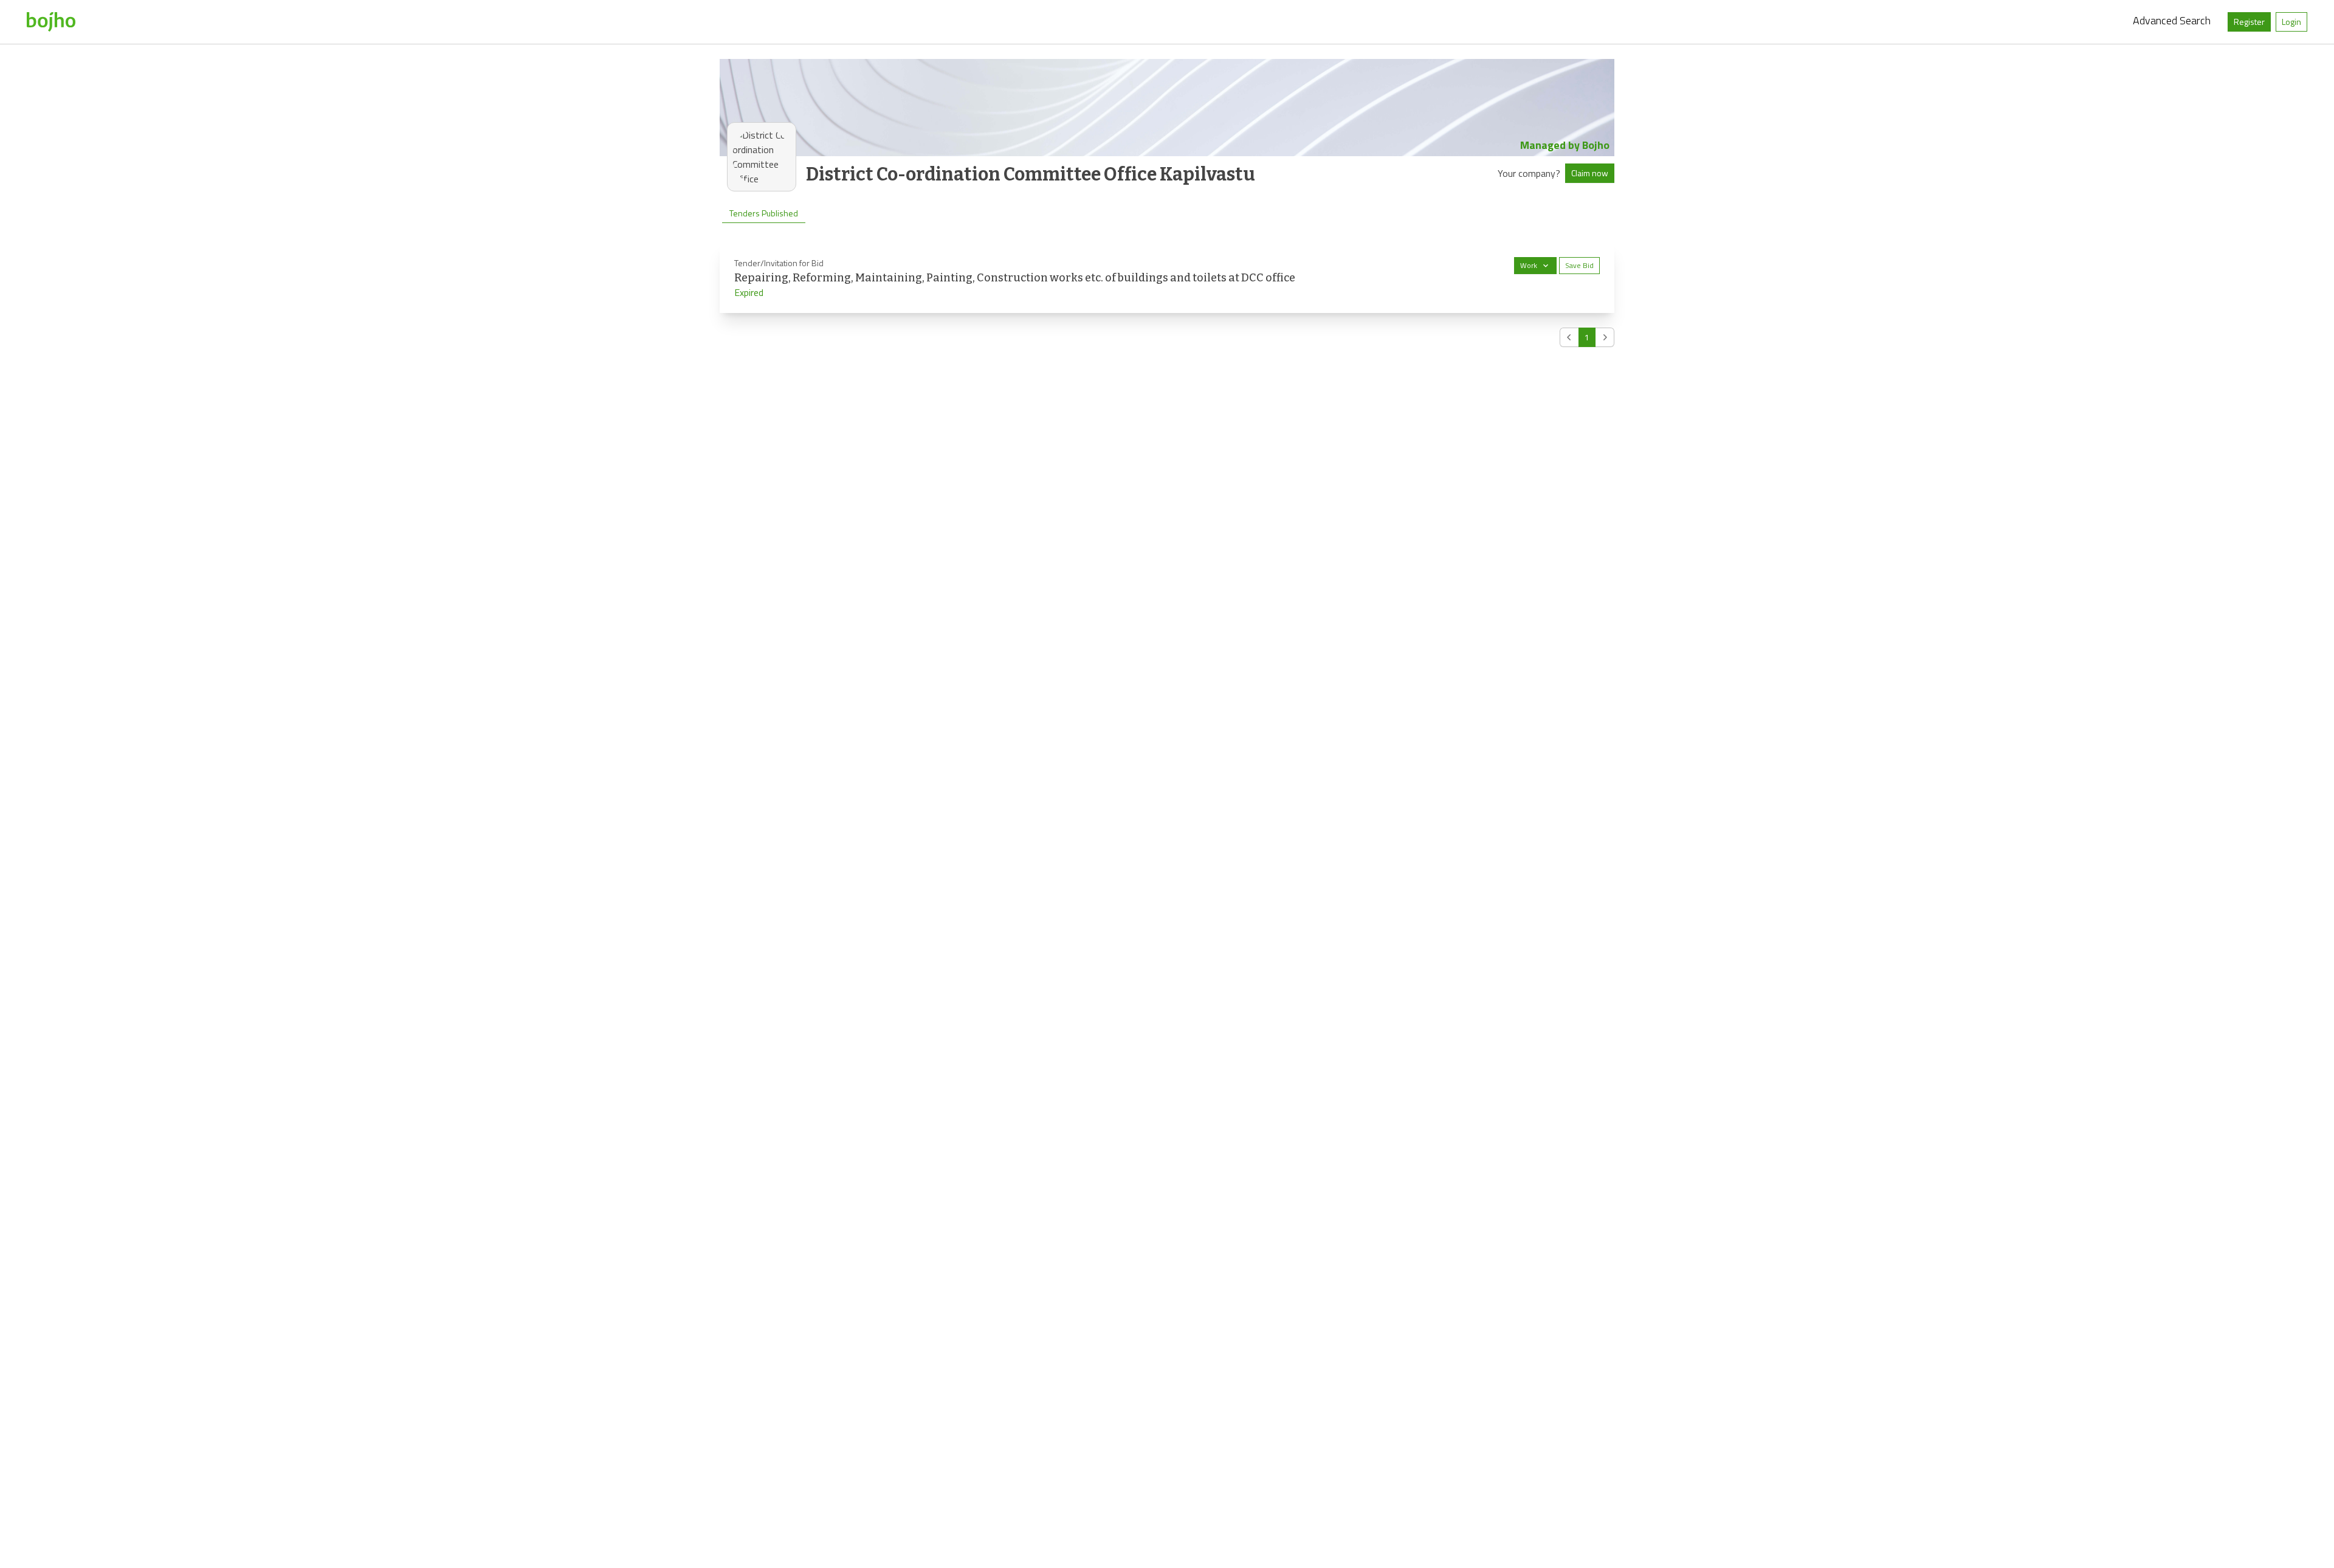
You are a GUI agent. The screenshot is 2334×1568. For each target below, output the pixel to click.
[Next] (1605, 337)
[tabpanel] (1167, 295)
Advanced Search (2172, 20)
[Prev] (1569, 337)
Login (2291, 22)
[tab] (764, 213)
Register (2249, 22)
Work (1529, 265)
